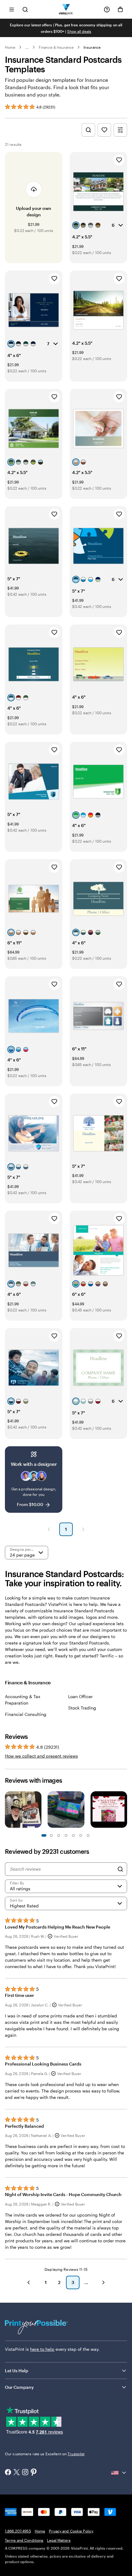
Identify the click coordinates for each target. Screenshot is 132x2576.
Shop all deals (79, 31)
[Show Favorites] (104, 130)
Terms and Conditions (24, 2540)
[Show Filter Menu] (120, 130)
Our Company (19, 2387)
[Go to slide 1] (44, 1835)
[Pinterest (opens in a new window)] (34, 2473)
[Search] (120, 1869)
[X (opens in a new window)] (17, 2473)
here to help (42, 2349)
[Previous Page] (49, 1529)
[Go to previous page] (29, 2282)
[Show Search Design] (88, 130)
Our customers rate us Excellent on (45, 2454)
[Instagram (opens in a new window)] (25, 2473)
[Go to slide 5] (59, 1835)
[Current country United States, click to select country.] (119, 2473)
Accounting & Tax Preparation (23, 1700)
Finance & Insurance (56, 47)
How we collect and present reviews (41, 1756)
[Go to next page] (103, 2282)
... (27, 47)
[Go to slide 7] (66, 1835)
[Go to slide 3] (51, 1835)
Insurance (92, 47)
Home (10, 47)
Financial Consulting (26, 1714)
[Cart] (120, 9)
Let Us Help (17, 2371)
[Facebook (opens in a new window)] (8, 2473)
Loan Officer (80, 1696)
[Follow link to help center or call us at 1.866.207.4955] (107, 9)
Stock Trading (82, 1708)
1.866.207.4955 (18, 2531)
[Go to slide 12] (88, 1835)
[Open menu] (12, 9)
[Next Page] (83, 1529)
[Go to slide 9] (73, 1835)
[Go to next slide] (124, 1810)
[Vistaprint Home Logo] (66, 9)
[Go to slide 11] (81, 1835)
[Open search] (25, 9)
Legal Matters (59, 2540)
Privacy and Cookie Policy (71, 2531)
